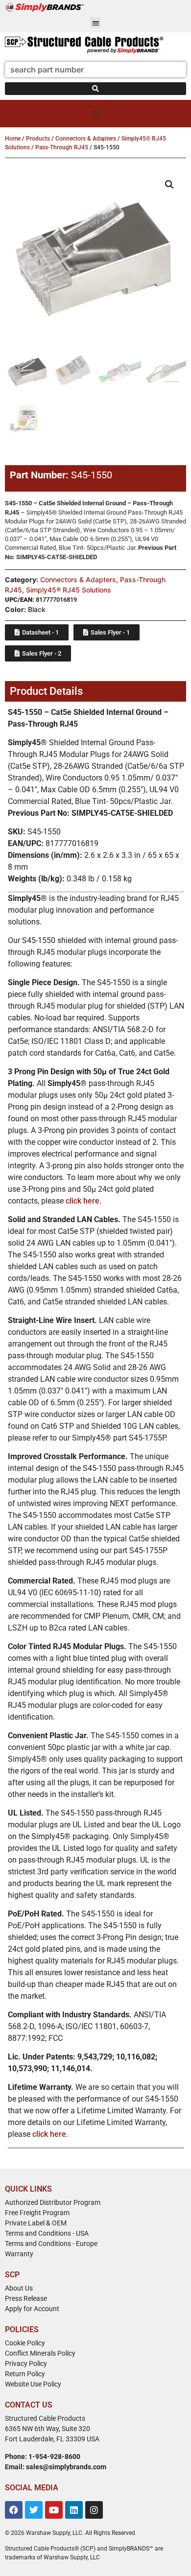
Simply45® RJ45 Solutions (69, 590)
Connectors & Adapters (86, 139)
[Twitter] (34, 2510)
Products (38, 139)
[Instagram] (94, 2510)
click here (83, 1201)
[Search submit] (95, 89)
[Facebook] (14, 2510)
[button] (96, 23)
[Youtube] (54, 2510)
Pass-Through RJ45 (62, 147)
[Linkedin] (74, 2510)
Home (13, 139)
